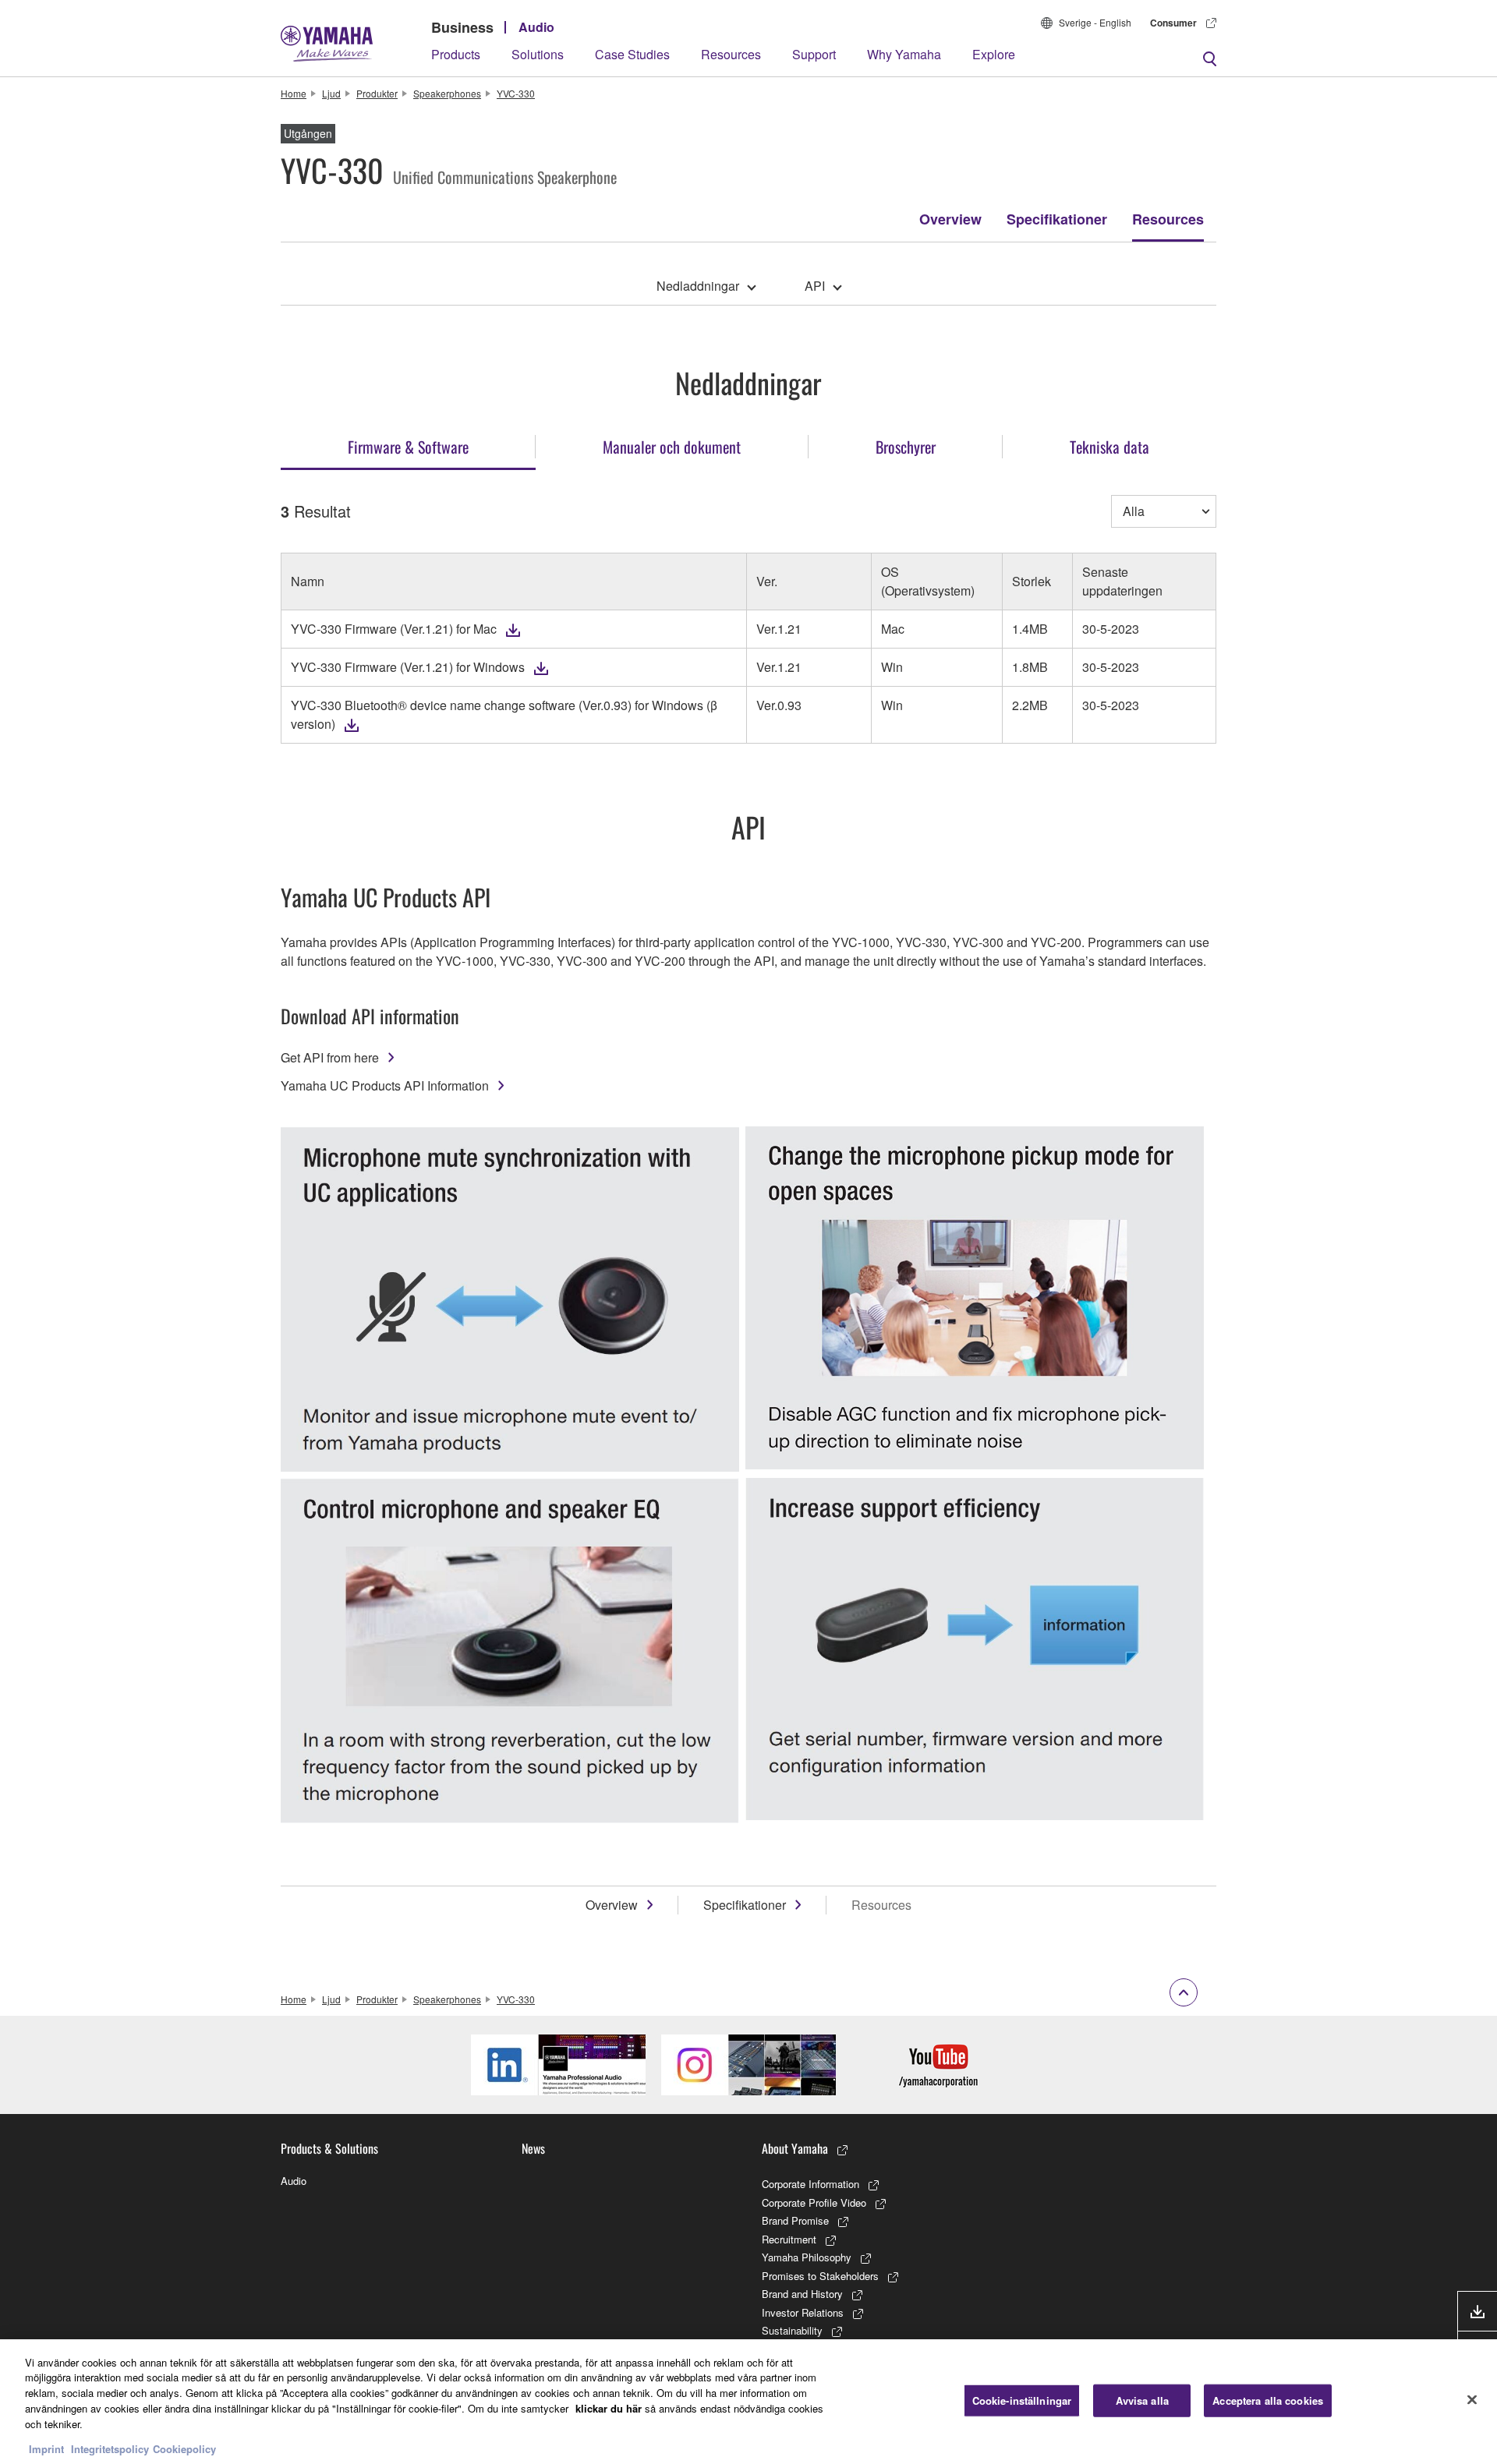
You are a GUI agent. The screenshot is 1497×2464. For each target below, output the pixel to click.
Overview (950, 219)
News (533, 2148)
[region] (748, 2402)
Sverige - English (1095, 22)
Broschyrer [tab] (906, 447)
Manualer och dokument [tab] (672, 447)
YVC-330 (516, 93)
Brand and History (802, 2294)
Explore (994, 54)
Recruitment (789, 2239)
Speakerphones (447, 93)
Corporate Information (810, 2184)
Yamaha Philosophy (807, 2257)
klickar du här (609, 2407)
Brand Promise (795, 2220)
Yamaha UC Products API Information (385, 1085)
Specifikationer (1057, 219)
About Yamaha (795, 2148)
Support (814, 54)
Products (456, 54)
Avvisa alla (1142, 2400)
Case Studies (632, 54)
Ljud (331, 93)
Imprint (46, 2448)
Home (294, 93)
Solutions (538, 54)
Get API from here (330, 1057)
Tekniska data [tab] (1109, 447)
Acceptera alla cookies (1268, 2400)
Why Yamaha (904, 54)
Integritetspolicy (110, 2448)
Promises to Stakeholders (820, 2276)
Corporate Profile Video (814, 2202)
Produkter (377, 93)
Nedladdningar (698, 286)
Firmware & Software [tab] (408, 447)
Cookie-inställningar (1022, 2400)
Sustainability (792, 2330)
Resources (731, 54)
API (815, 286)
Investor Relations (803, 2312)
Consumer (1173, 23)
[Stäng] (1472, 2399)
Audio (536, 27)
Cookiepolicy (184, 2448)
